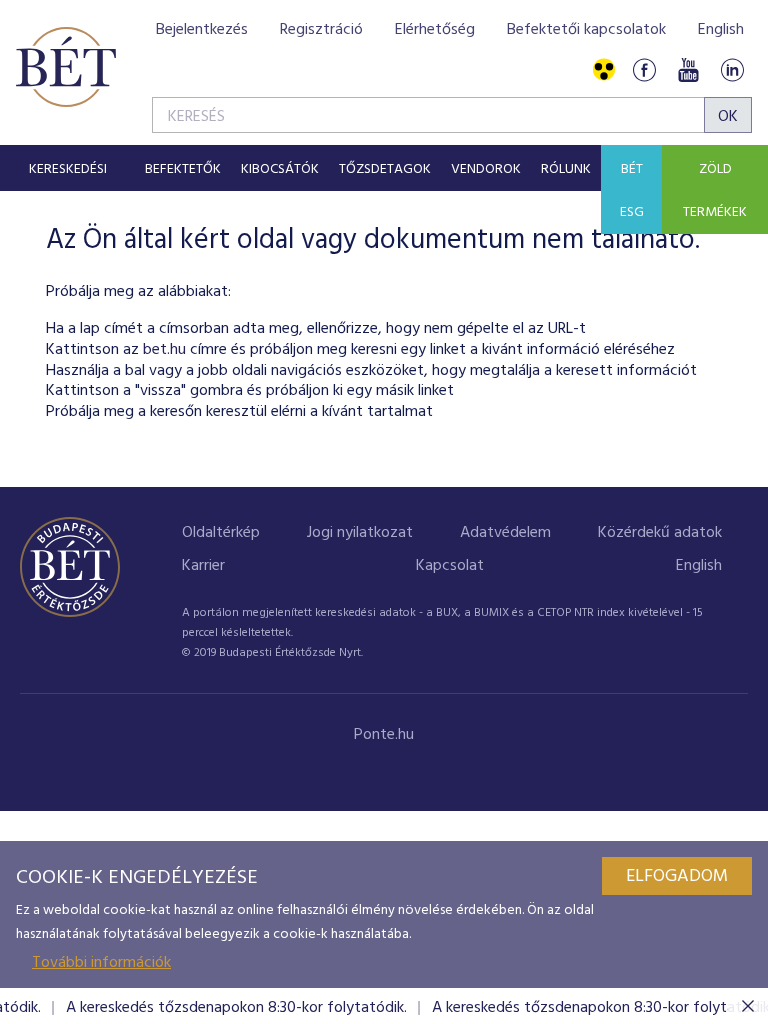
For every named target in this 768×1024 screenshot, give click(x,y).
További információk (101, 963)
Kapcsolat (450, 566)
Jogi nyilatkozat (360, 533)
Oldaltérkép (221, 533)
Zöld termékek (715, 191)
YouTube (688, 70)
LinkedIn (732, 70)
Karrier (203, 566)
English (721, 30)
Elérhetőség (435, 30)
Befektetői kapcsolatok (586, 30)
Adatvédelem (505, 533)
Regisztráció (321, 30)
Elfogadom (677, 876)
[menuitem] (67, 168)
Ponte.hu (384, 735)
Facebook (644, 70)
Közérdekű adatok (660, 533)
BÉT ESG (632, 191)
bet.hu (164, 350)
